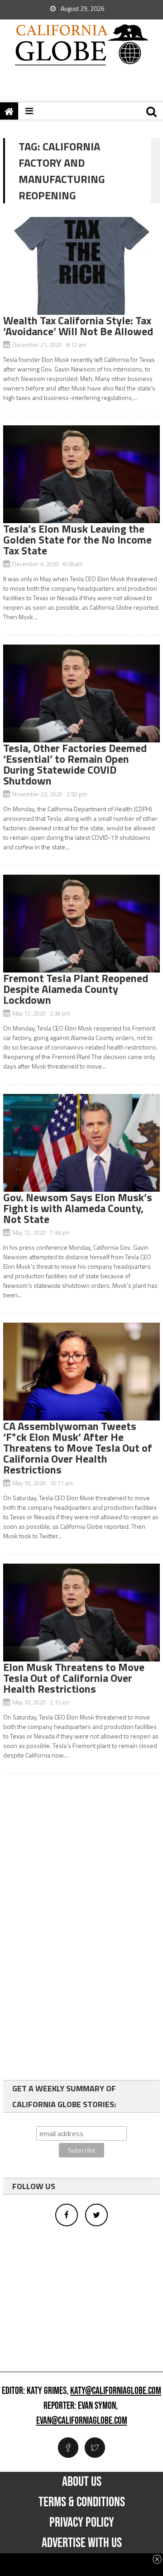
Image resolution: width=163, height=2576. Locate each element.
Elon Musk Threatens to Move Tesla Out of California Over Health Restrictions (74, 1678)
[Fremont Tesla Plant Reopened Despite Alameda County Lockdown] (81, 924)
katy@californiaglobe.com (116, 2391)
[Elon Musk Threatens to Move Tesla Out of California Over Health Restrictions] (81, 1613)
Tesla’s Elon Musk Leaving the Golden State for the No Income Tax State (77, 539)
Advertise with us (82, 2543)
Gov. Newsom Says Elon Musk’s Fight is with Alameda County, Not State (78, 1208)
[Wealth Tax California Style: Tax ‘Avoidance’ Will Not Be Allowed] (81, 266)
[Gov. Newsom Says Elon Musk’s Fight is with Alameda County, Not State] (81, 1143)
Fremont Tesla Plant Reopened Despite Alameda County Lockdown (76, 989)
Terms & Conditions (82, 2502)
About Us (82, 2482)
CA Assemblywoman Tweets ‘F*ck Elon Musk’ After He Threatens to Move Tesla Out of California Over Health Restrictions (78, 1448)
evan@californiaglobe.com (82, 2421)
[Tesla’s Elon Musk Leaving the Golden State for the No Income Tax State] (81, 474)
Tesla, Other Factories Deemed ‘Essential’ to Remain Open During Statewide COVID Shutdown (75, 764)
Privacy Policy (82, 2523)
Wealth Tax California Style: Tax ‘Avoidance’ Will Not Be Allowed (78, 326)
